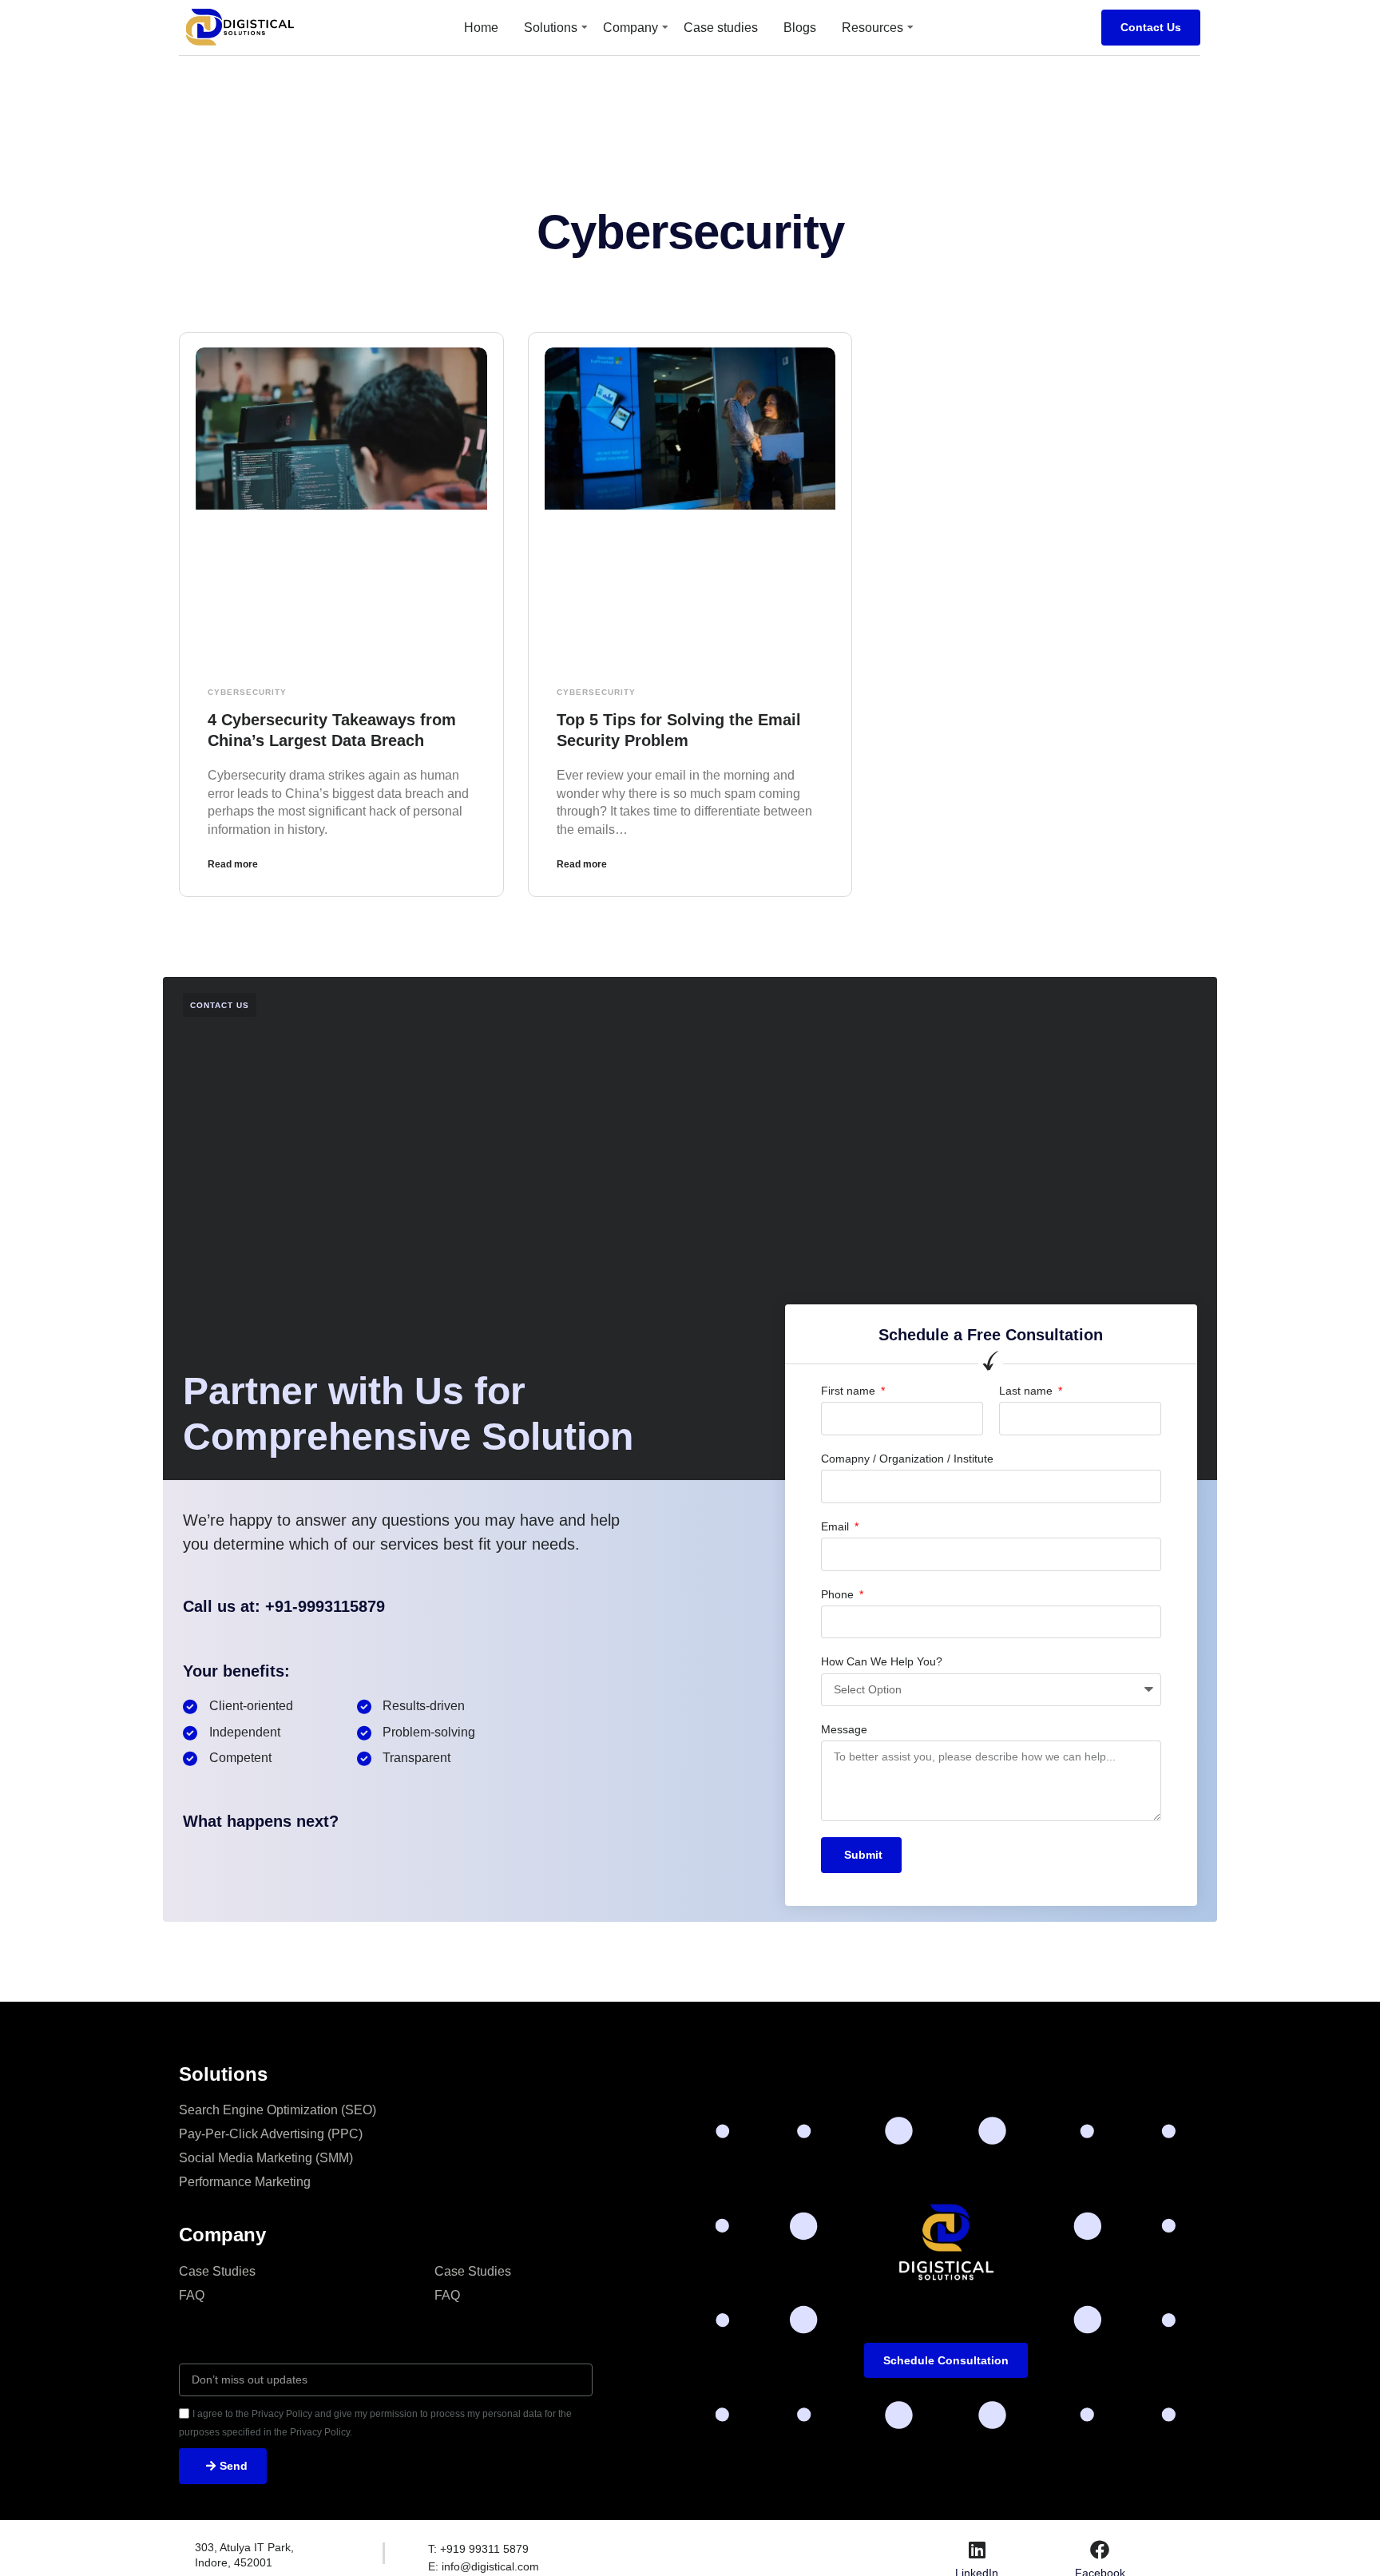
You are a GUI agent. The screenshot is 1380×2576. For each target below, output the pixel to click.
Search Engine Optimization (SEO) (278, 2110)
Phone (839, 1594)
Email (837, 1526)
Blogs (800, 28)
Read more (233, 864)
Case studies (721, 28)
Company (631, 28)
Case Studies (217, 2271)
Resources (872, 28)
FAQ (192, 2295)
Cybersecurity (247, 692)
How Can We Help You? (882, 1661)
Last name (1027, 1391)
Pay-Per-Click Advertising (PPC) (271, 2134)
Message (844, 1729)
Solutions (551, 28)
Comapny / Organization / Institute (907, 1459)
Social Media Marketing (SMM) (266, 2158)
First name (850, 1391)
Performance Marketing (245, 2182)
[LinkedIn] (977, 2550)
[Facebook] (1100, 2550)
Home (481, 28)
